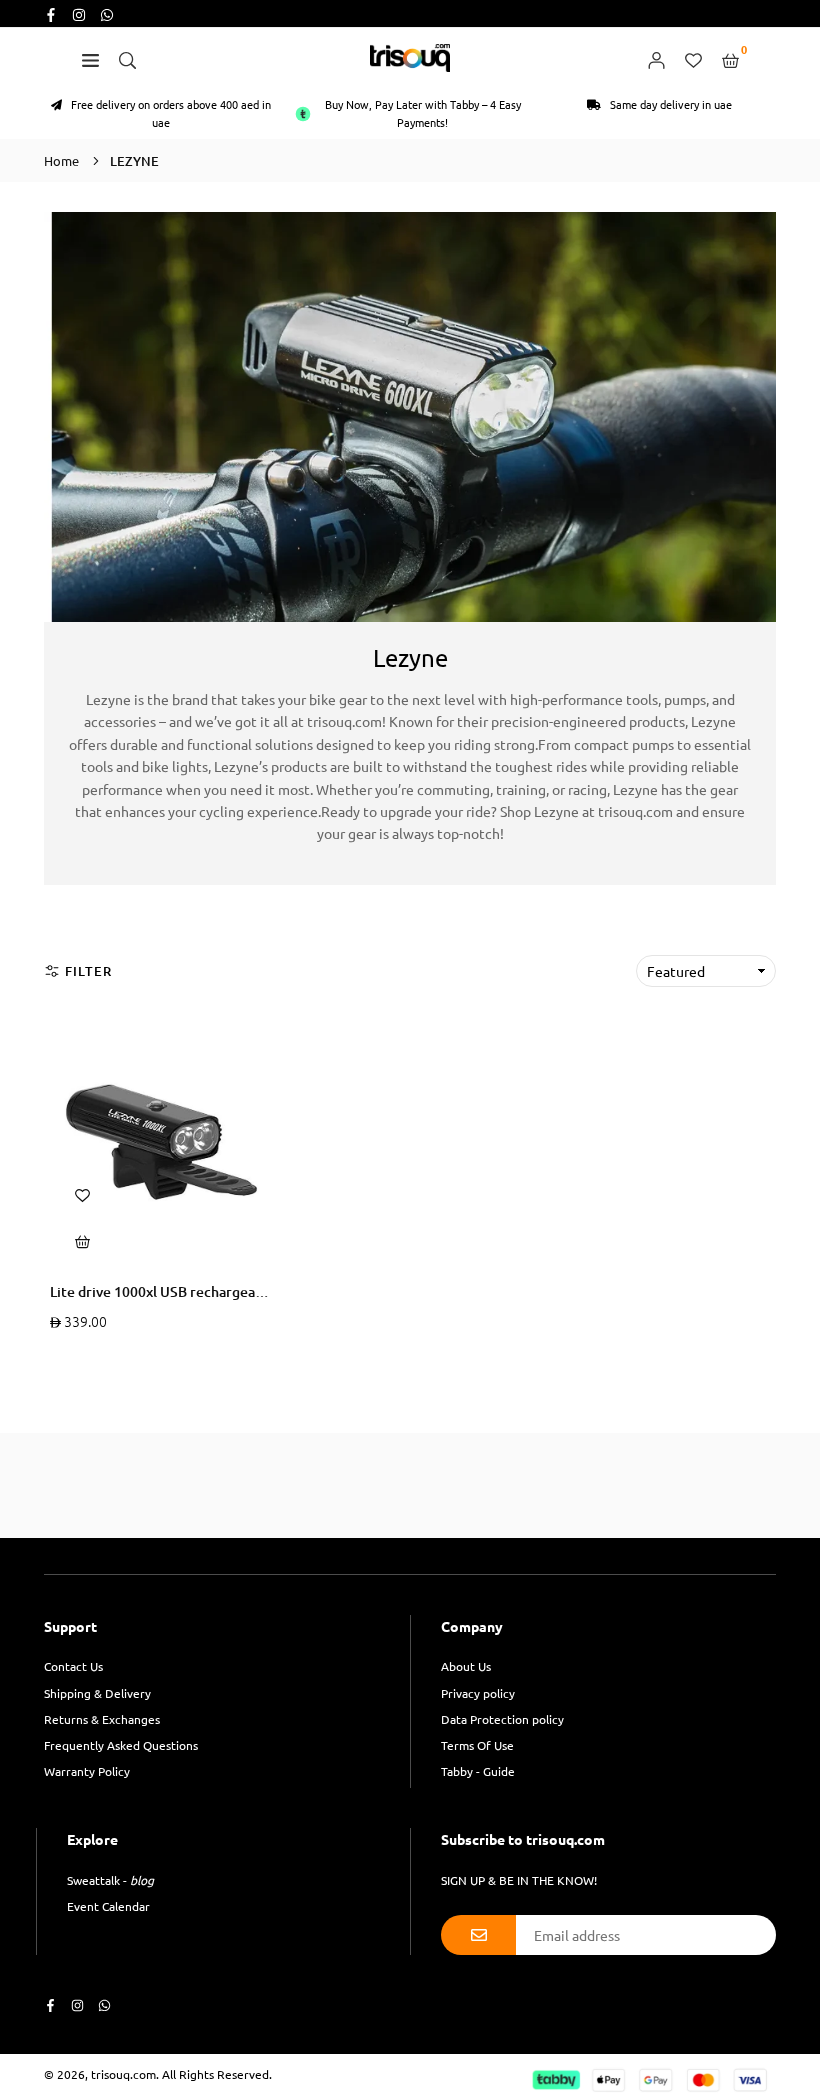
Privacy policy (478, 1693)
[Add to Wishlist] (83, 1194)
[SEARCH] (127, 58)
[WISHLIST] (693, 58)
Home (61, 160)
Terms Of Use (477, 1745)
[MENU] (90, 58)
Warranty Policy (87, 1771)
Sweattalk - (110, 1880)
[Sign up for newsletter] (478, 1935)
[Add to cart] (83, 1240)
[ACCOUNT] (656, 58)
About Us (466, 1666)
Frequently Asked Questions (121, 1745)
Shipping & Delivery (97, 1693)
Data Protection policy (502, 1719)
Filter (88, 971)
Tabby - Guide (478, 1771)
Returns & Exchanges (102, 1719)
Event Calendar (108, 1906)
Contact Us (73, 1666)
